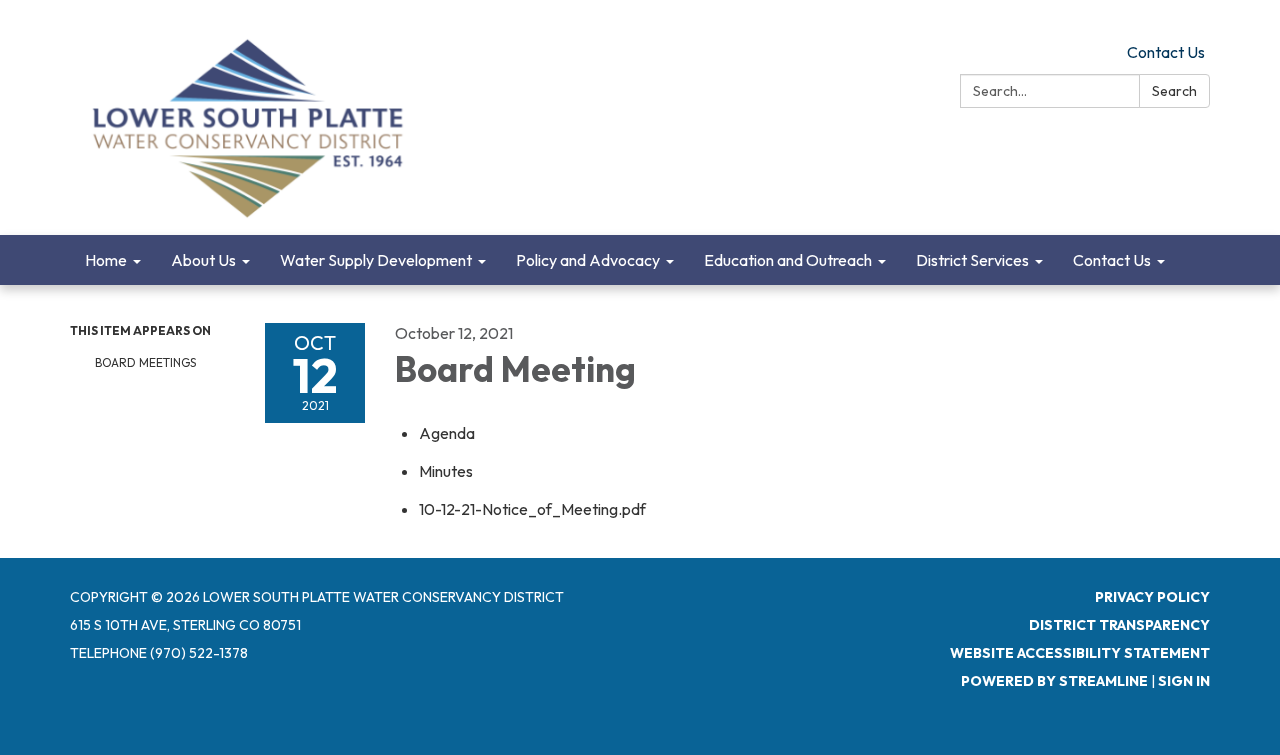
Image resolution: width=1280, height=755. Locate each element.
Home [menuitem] (106, 260)
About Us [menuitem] (203, 260)
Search (1174, 91)
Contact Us (1166, 52)
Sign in (1184, 681)
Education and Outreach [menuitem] (788, 260)
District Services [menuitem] (972, 260)
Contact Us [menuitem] (1112, 260)
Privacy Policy (1152, 597)
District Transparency (1119, 625)
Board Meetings (145, 362)
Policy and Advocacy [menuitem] (588, 260)
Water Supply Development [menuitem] (376, 260)
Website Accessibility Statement (1080, 653)
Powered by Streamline (1054, 681)
